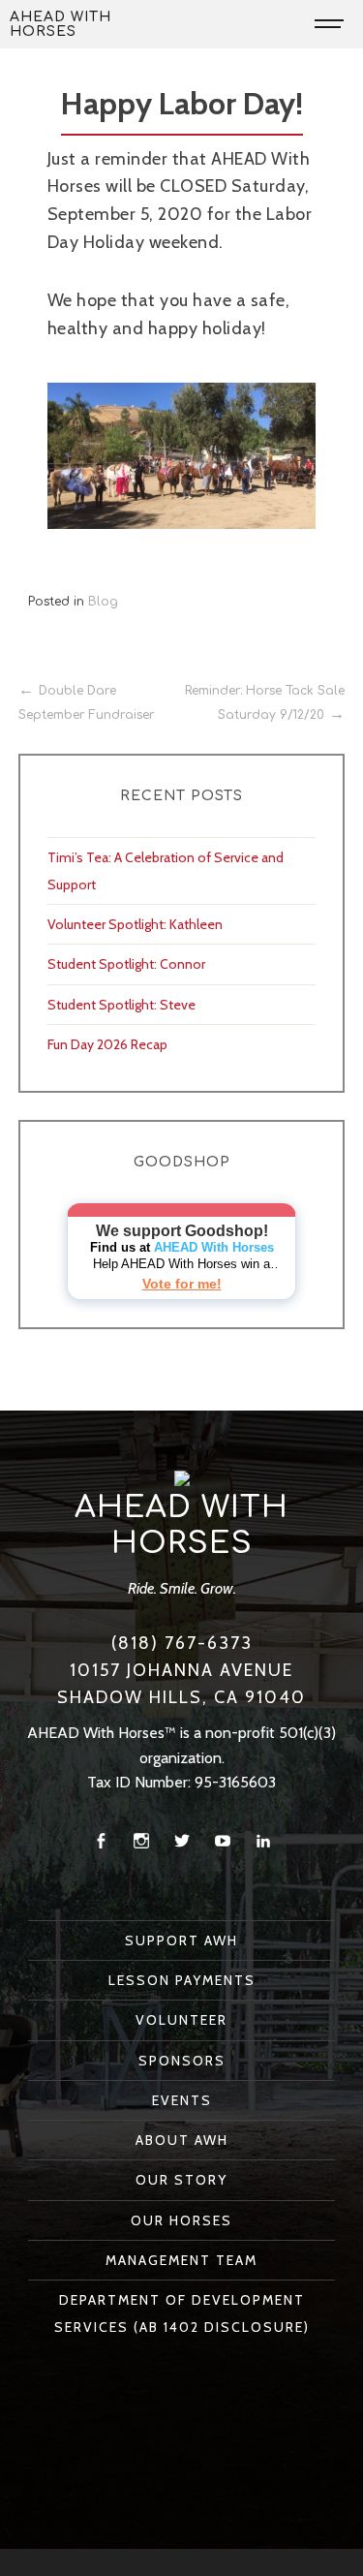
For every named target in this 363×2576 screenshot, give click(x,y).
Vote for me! (182, 1284)
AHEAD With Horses (60, 24)
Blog (103, 602)
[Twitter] (182, 1841)
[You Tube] (223, 1841)
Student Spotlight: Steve (121, 1005)
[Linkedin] (263, 1841)
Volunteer (181, 2020)
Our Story (181, 2180)
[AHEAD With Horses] (182, 1477)
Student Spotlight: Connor (126, 964)
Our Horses (181, 2220)
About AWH (182, 2140)
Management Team (181, 2260)
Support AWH (181, 1940)
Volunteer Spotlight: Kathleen (135, 924)
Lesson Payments (182, 1980)
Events (182, 2100)
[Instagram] (141, 1841)
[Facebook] (101, 1841)
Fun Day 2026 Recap (107, 1044)
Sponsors (182, 2061)
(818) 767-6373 (182, 1643)
